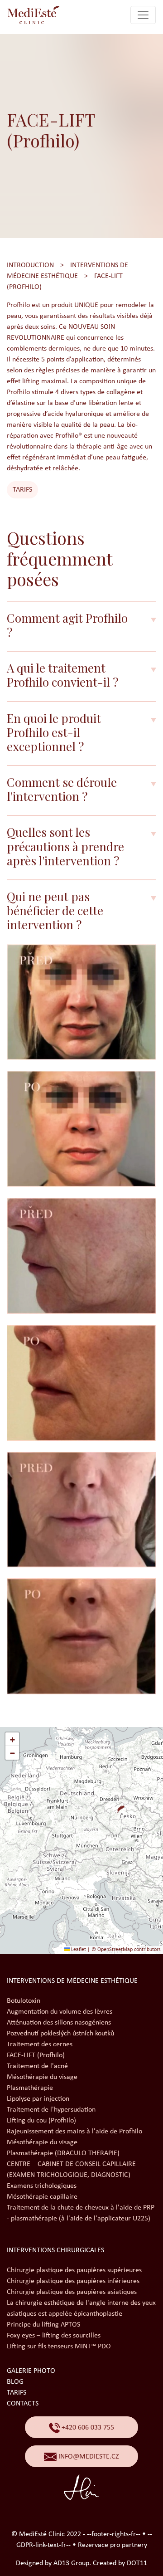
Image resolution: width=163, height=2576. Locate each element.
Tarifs (22, 490)
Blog (15, 2382)
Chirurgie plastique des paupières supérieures (74, 2270)
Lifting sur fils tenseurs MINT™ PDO (59, 2347)
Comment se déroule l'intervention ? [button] (62, 789)
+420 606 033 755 (87, 2428)
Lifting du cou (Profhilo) (41, 2121)
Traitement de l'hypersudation (51, 2110)
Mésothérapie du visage (42, 2077)
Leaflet (78, 1950)
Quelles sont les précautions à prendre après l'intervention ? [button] (65, 846)
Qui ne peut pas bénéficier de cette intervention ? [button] (55, 911)
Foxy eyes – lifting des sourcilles (54, 2336)
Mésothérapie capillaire (42, 2197)
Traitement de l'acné (37, 2066)
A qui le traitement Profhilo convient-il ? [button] (62, 675)
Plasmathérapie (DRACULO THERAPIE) (63, 2153)
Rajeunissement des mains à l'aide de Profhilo (74, 2132)
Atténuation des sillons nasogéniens (59, 2023)
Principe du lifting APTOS (43, 2325)
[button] (117, 1805)
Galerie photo (31, 2371)
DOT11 (137, 2563)
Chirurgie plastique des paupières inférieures (73, 2281)
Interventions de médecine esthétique (72, 1981)
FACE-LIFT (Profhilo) (36, 2055)
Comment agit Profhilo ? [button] (67, 625)
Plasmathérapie (30, 2088)
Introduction (30, 265)
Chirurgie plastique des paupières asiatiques (72, 2292)
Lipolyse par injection (38, 2099)
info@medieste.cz (88, 2457)
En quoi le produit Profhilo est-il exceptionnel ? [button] (54, 732)
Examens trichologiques (42, 2186)
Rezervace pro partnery (113, 2545)
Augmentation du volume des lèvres (60, 2012)
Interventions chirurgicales (55, 2250)
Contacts (23, 2404)
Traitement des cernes (40, 2044)
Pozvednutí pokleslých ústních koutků (60, 2034)
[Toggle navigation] (143, 15)
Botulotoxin (24, 2001)
